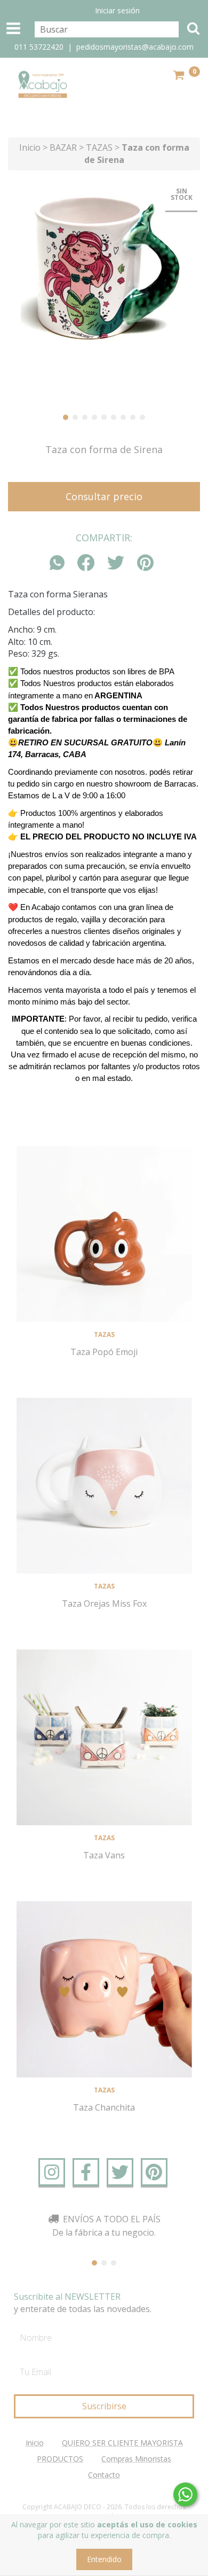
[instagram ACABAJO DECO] (52, 2172)
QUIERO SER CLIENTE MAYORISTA (122, 2443)
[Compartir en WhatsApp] (60, 563)
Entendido (104, 2559)
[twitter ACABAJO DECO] (120, 2172)
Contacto (104, 2475)
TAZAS (100, 147)
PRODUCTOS (60, 2459)
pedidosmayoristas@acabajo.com (135, 47)
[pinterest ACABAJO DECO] (154, 2172)
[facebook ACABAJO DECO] (86, 2172)
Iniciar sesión (117, 10)
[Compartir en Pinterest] (145, 563)
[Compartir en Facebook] (86, 563)
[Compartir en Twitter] (116, 563)
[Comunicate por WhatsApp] (185, 2495)
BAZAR (63, 147)
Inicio (30, 147)
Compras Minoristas (136, 2459)
